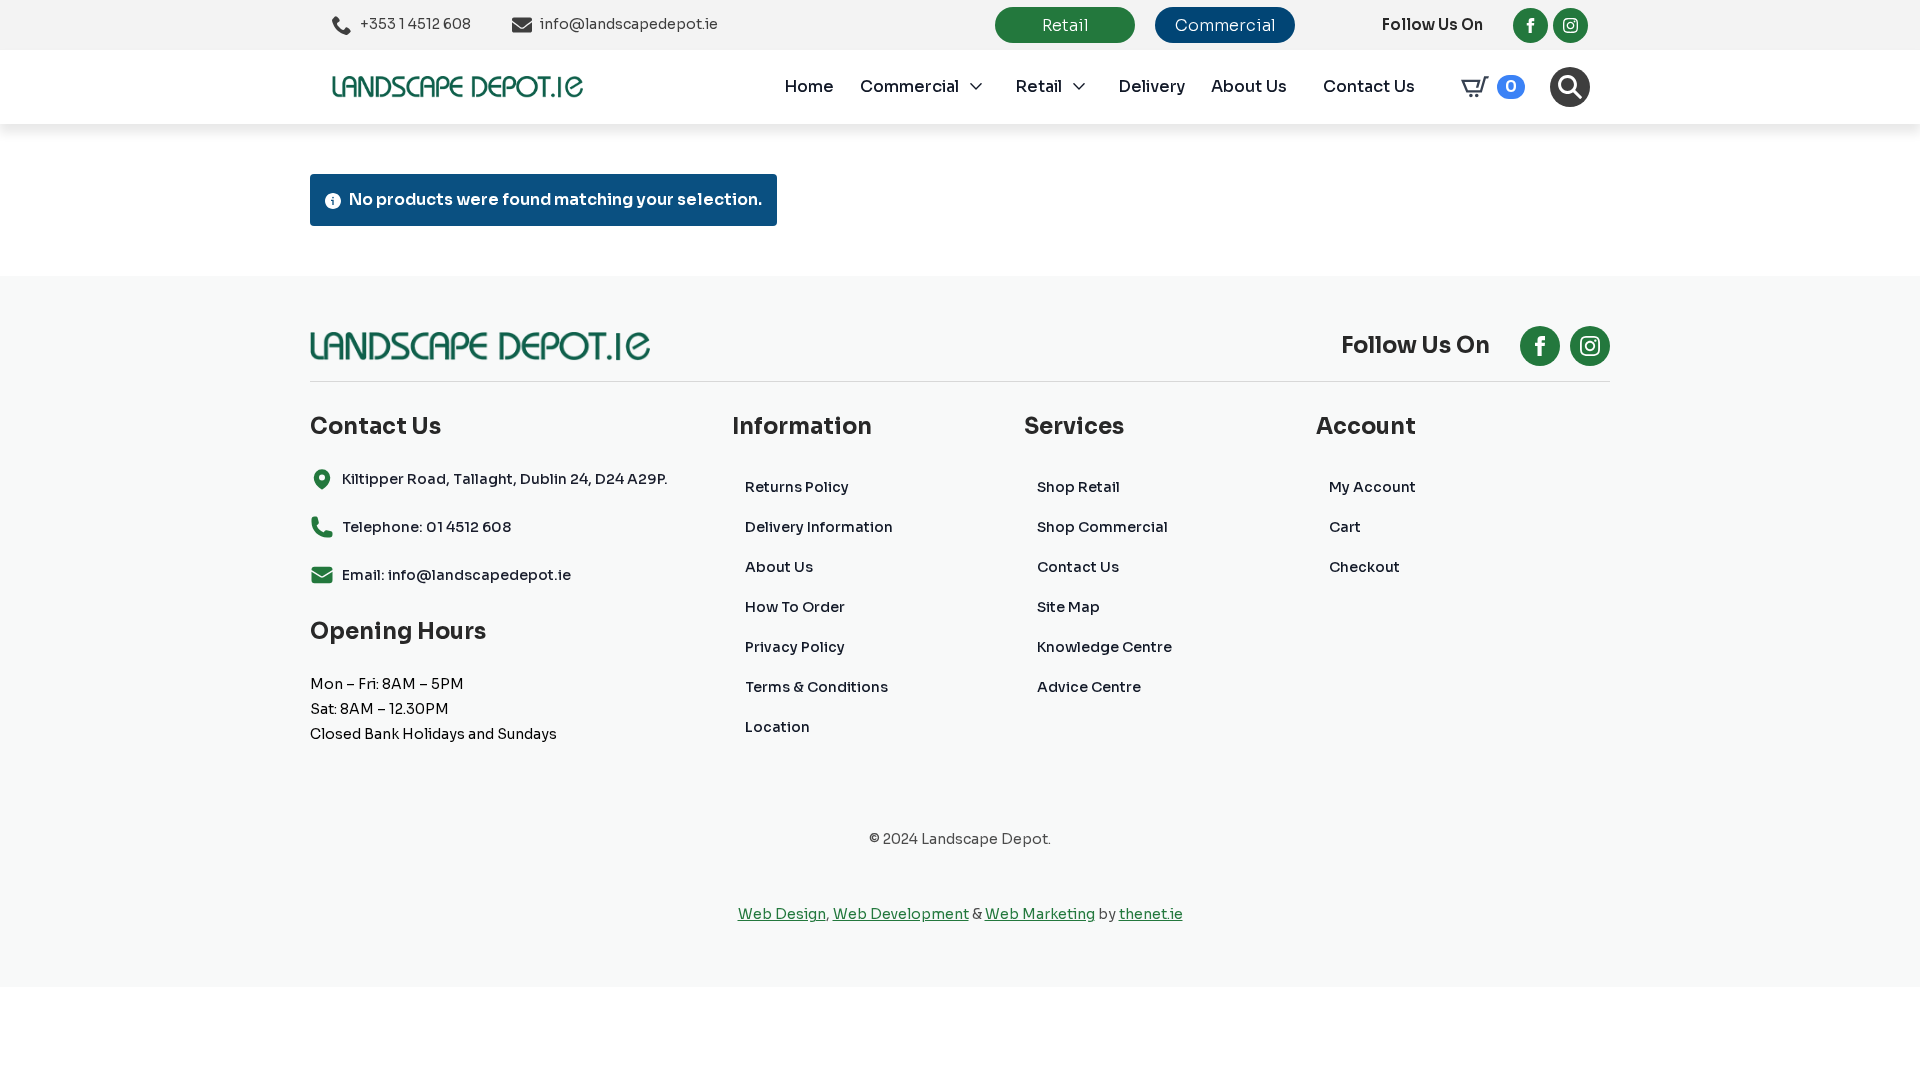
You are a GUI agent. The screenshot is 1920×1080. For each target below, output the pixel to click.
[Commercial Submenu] (987, 87)
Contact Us (1369, 86)
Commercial (909, 86)
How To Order (795, 607)
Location (777, 727)
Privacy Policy (795, 647)
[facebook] (1530, 25)
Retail (1038, 86)
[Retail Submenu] (1090, 87)
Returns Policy (797, 487)
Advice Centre (1089, 687)
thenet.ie (1151, 914)
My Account (1372, 487)
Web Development (901, 914)
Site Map (1068, 607)
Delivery (1151, 86)
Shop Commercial (1102, 527)
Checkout (1364, 567)
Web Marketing (1040, 914)
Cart (1345, 527)
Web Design (782, 914)
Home (809, 86)
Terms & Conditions (816, 687)
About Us (1249, 86)
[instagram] (1570, 25)
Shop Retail (1078, 487)
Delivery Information (819, 527)
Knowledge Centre (1104, 647)
